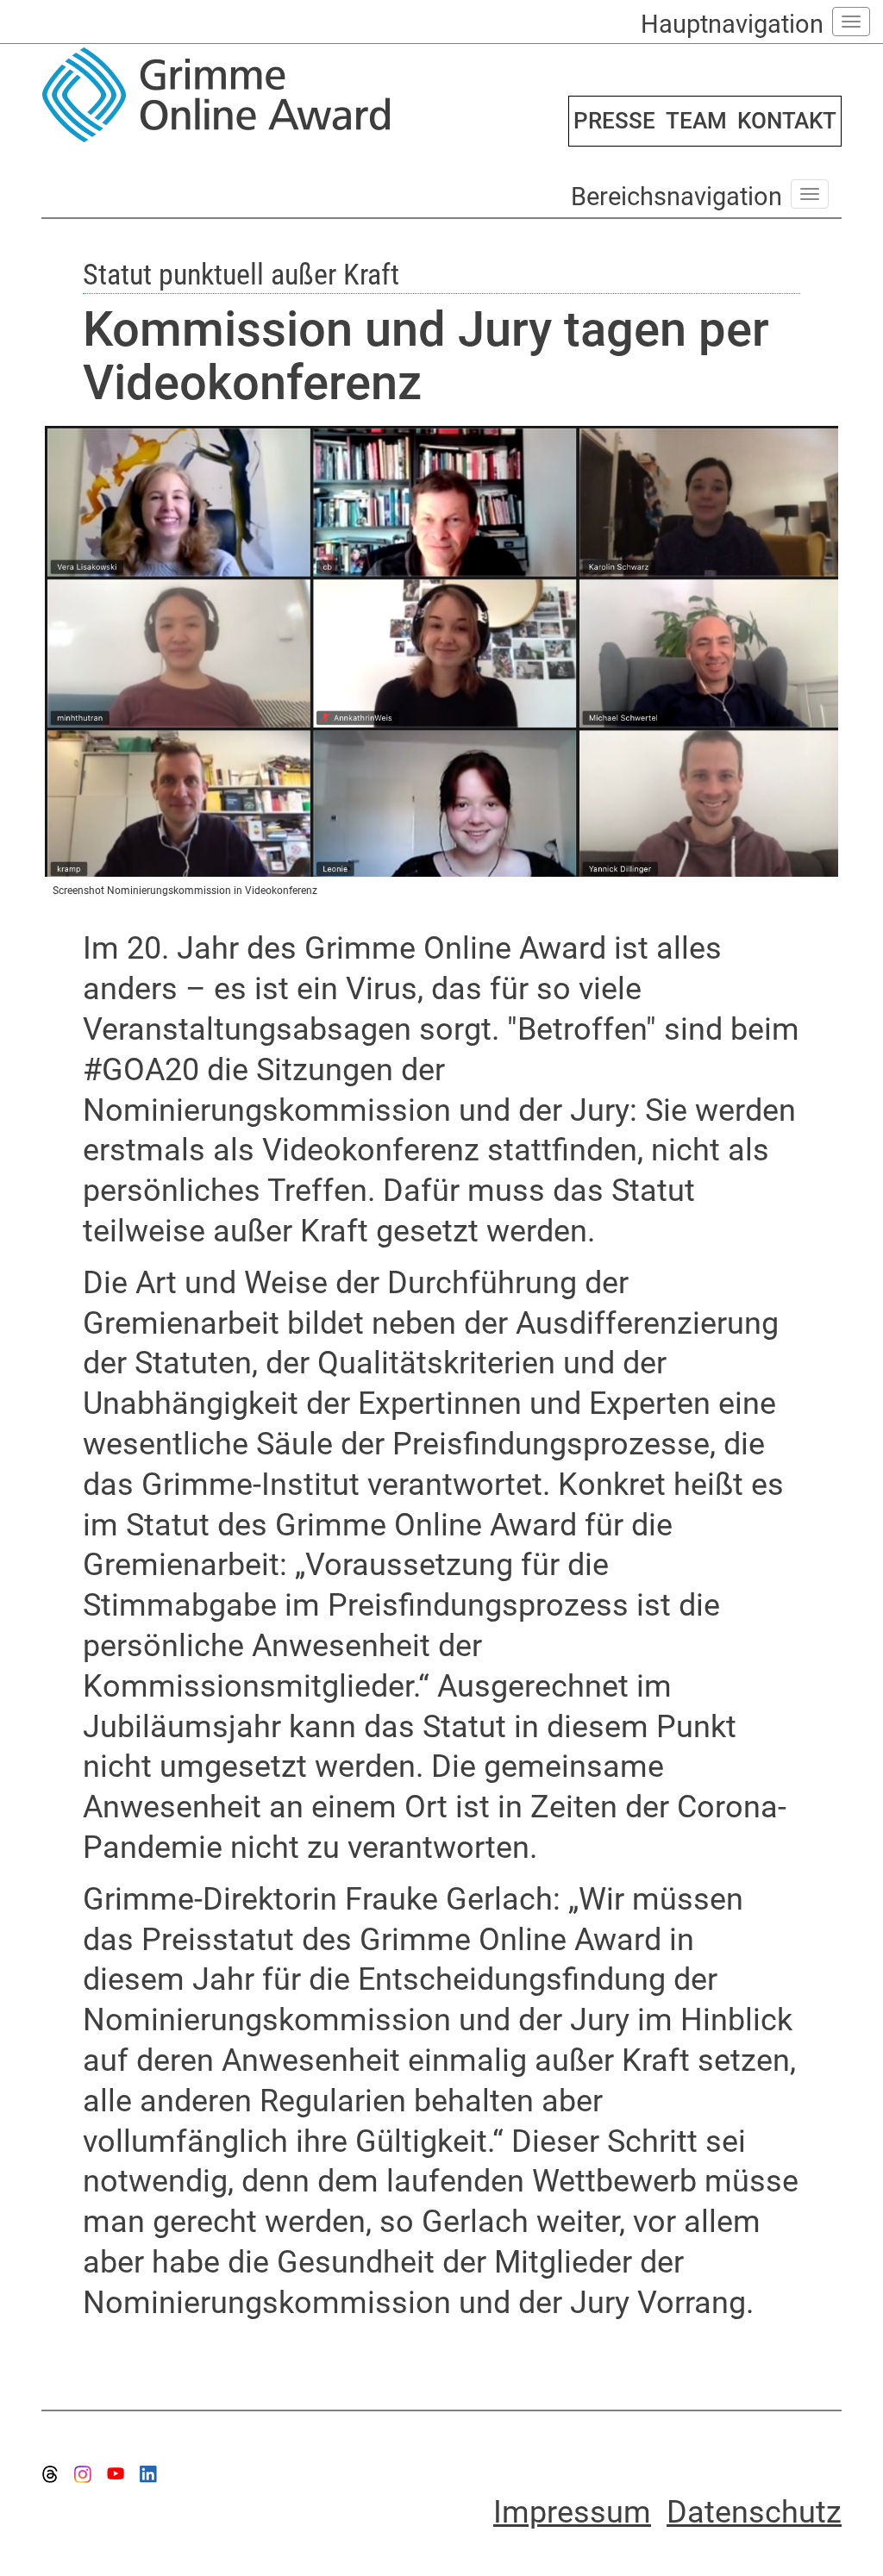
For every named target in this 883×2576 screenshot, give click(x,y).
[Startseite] (235, 95)
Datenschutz (754, 2512)
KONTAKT (787, 121)
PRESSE (614, 121)
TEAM (696, 121)
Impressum (572, 2512)
